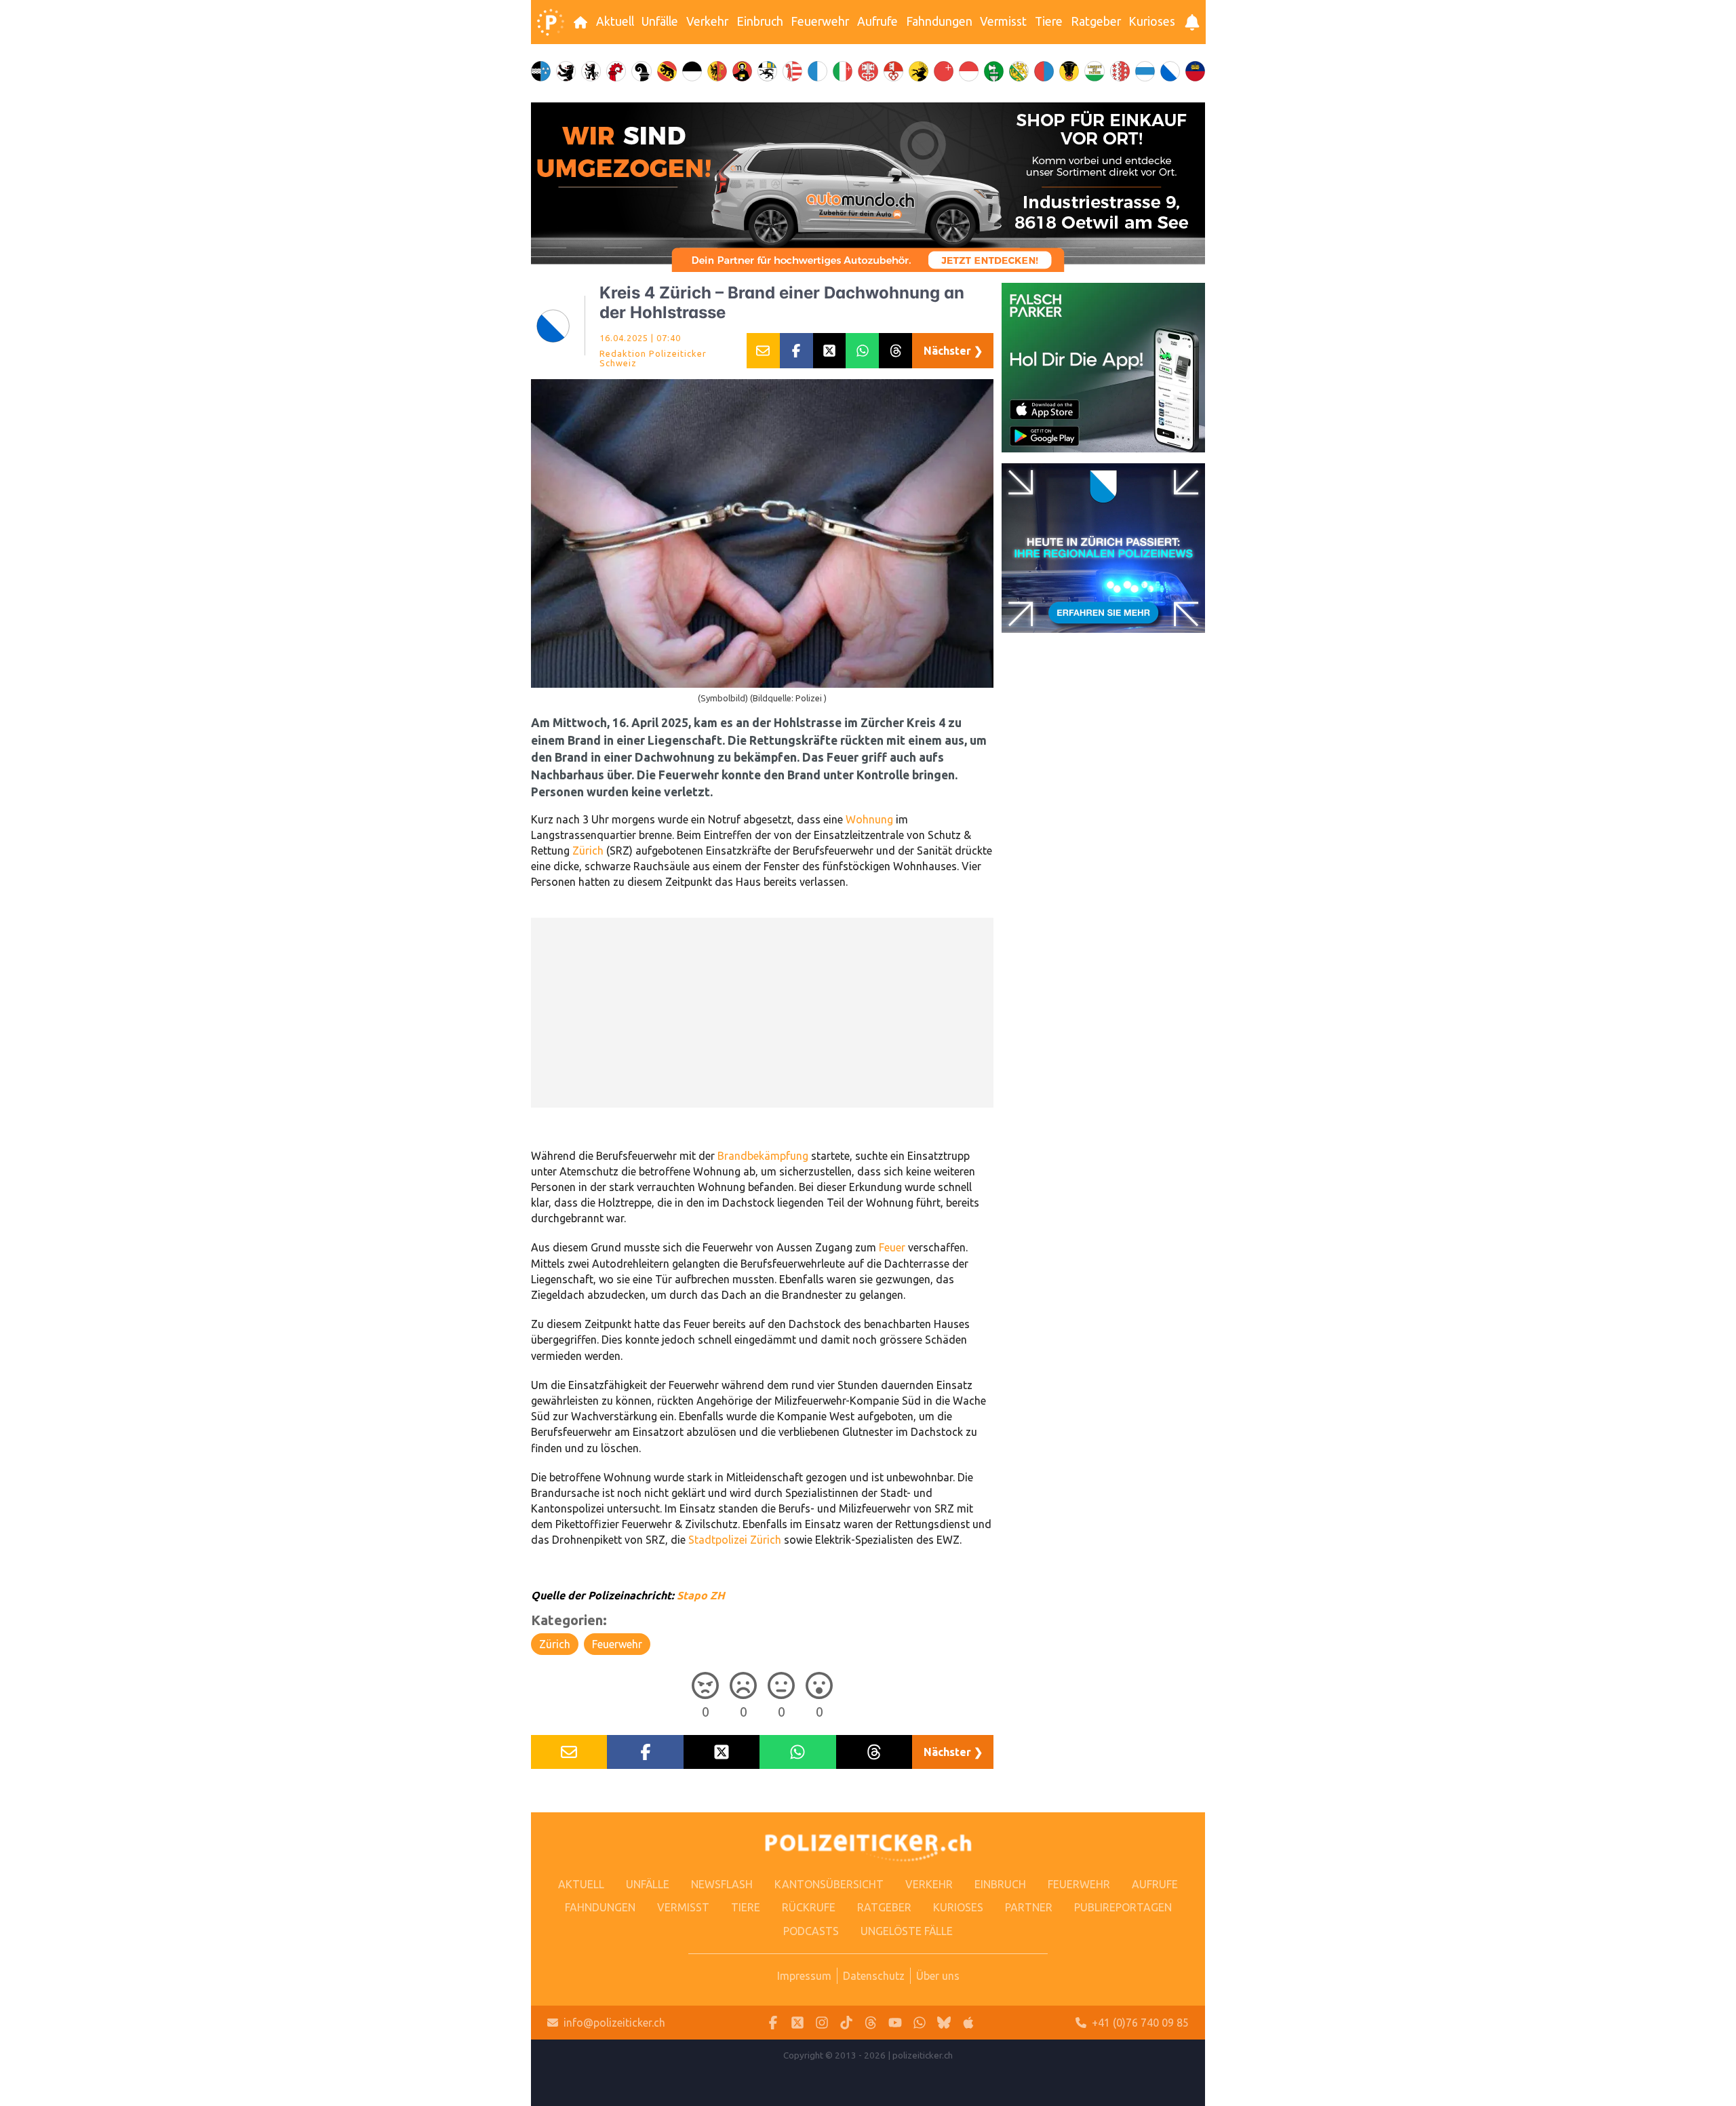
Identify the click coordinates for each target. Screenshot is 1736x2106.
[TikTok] (846, 2023)
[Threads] (871, 2023)
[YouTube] (895, 2023)
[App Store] (968, 2023)
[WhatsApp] (920, 2023)
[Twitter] (797, 2023)
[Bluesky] (944, 2023)
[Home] (551, 22)
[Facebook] (773, 2023)
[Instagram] (822, 2023)
